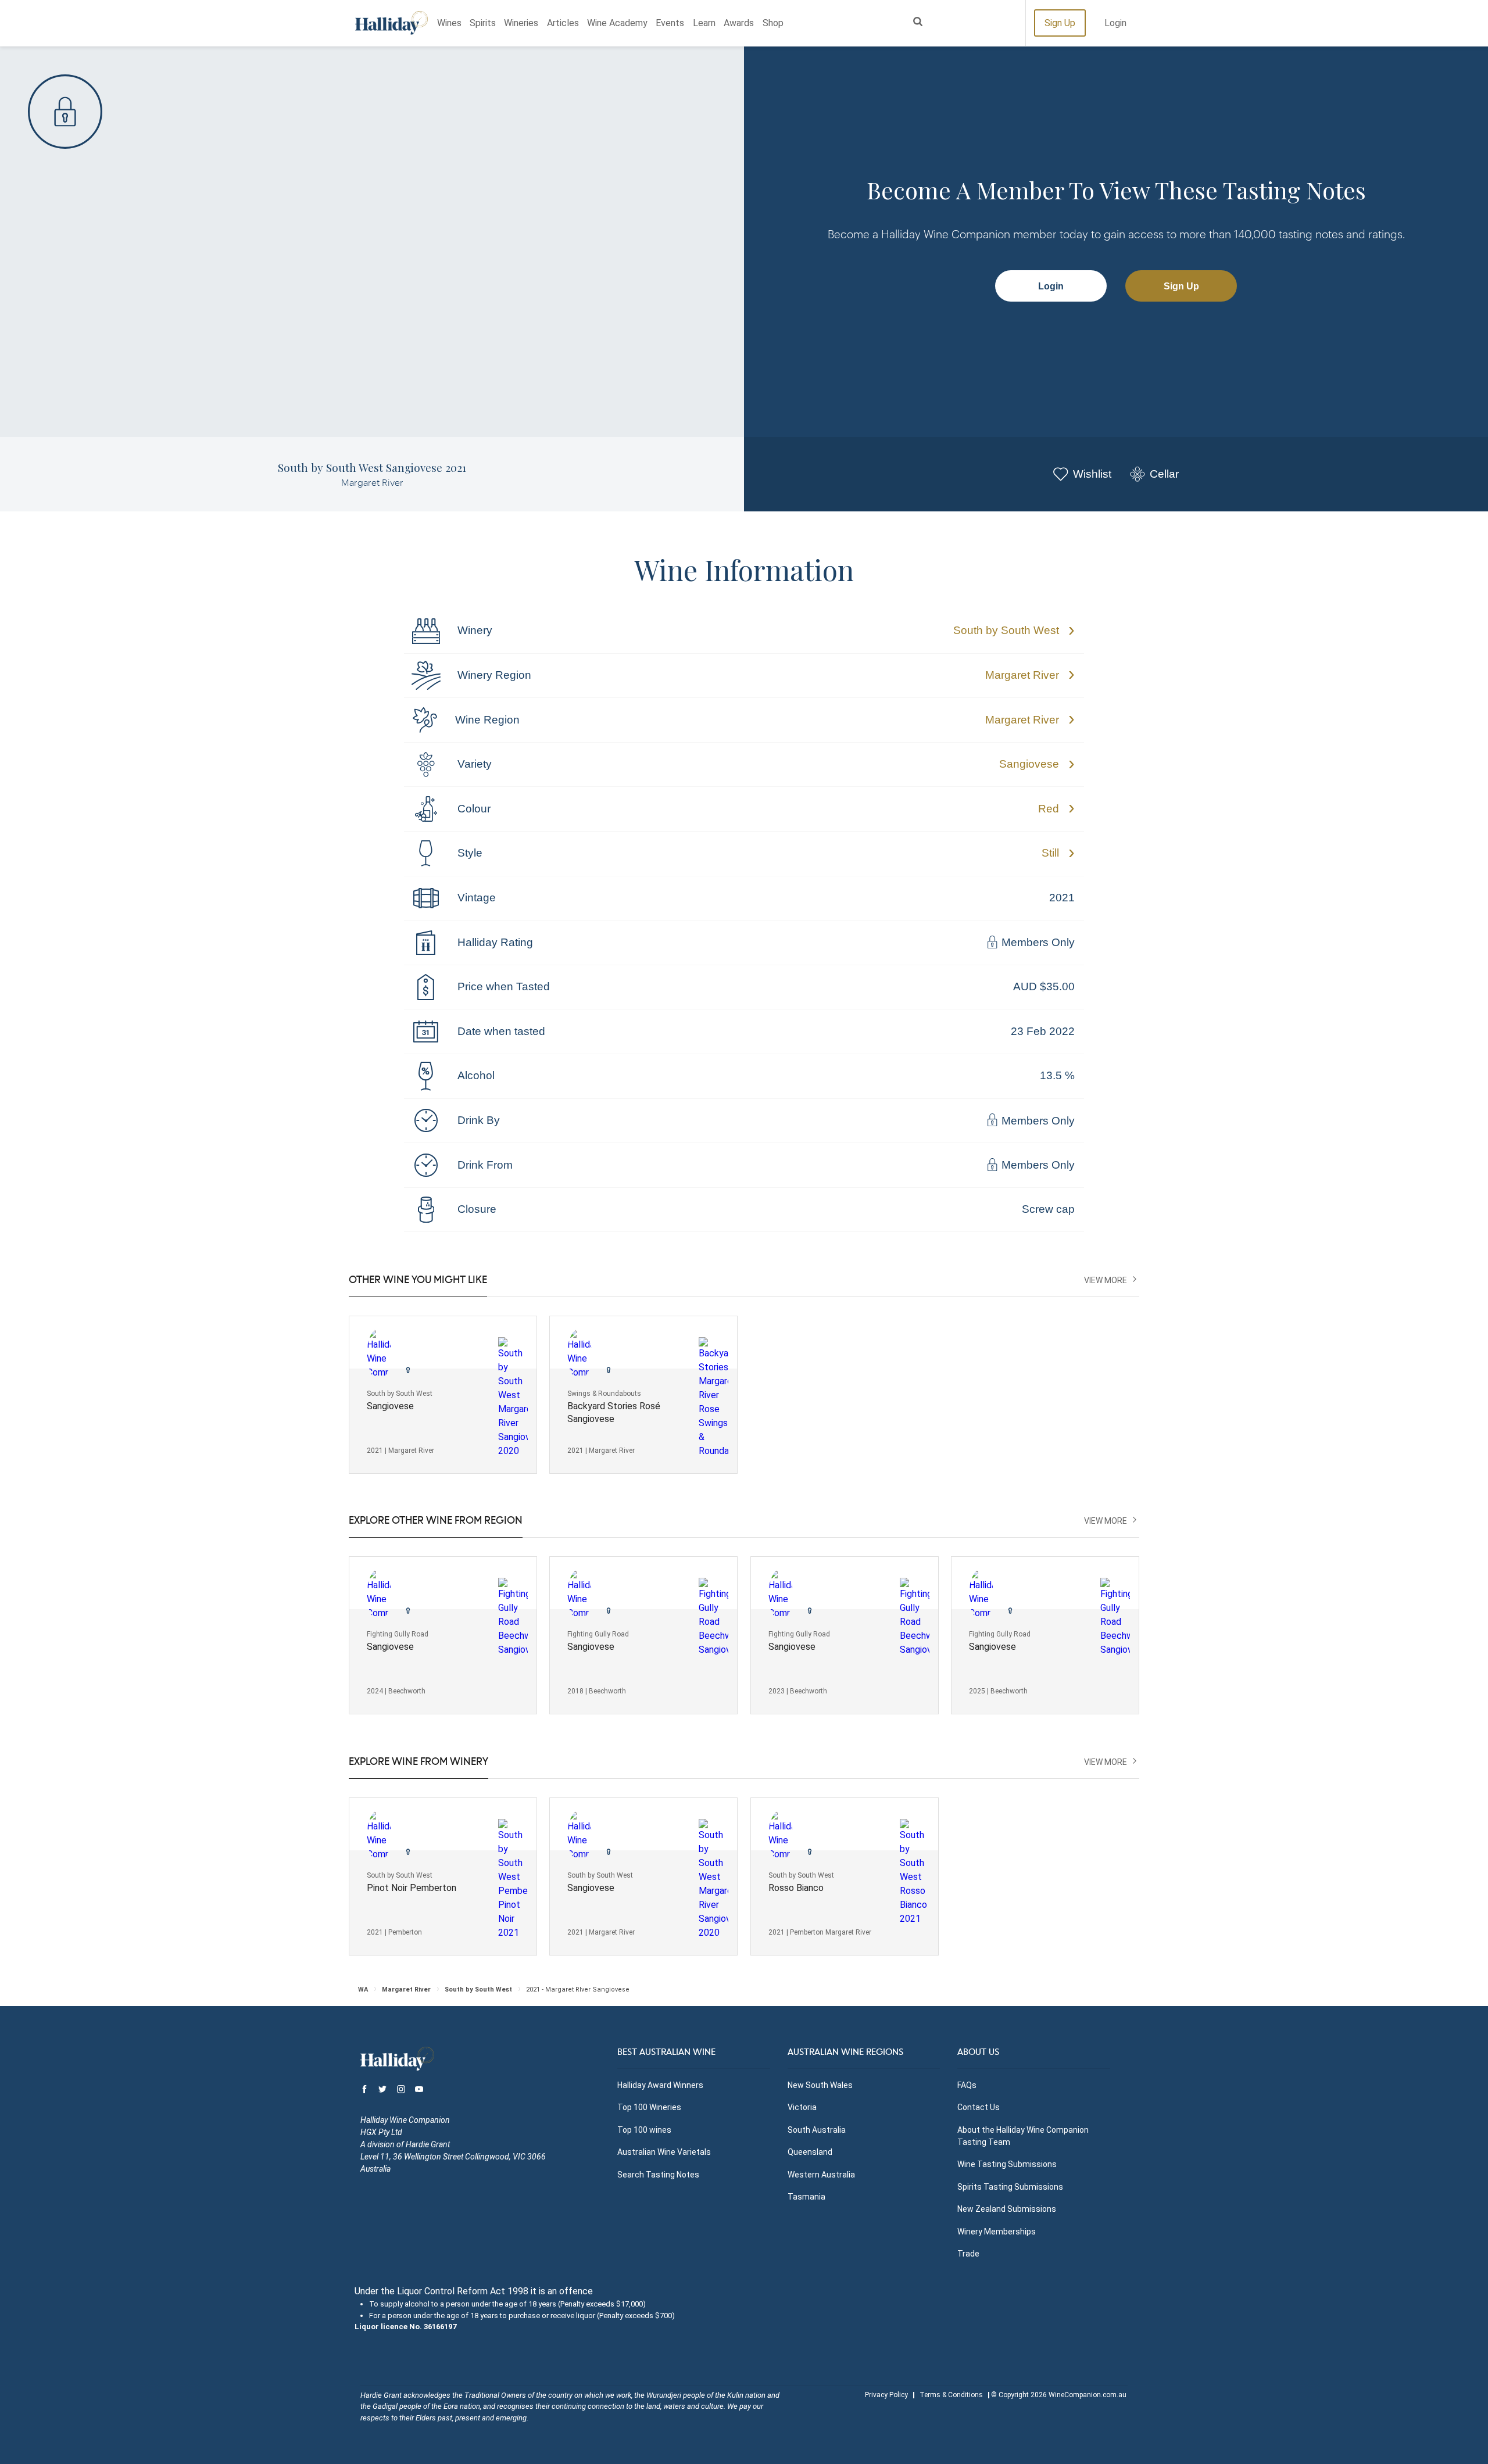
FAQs (967, 2085)
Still (1050, 853)
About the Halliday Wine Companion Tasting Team (1023, 2136)
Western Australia (821, 2175)
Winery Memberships (997, 2232)
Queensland (810, 2152)
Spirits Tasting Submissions (1010, 2187)
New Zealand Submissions (1007, 2209)
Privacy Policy (886, 2395)
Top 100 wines (644, 2130)
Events (670, 23)
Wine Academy (617, 23)
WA (363, 1990)
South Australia (817, 2130)
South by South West (1006, 630)
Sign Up (1060, 23)
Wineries (521, 23)
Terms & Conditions (951, 2395)
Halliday (391, 23)
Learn (704, 23)
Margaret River (1022, 675)
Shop (773, 23)
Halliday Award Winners (660, 2085)
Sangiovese (1029, 764)
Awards (739, 23)
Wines (449, 23)
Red (1049, 809)
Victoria (802, 2107)
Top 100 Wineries (649, 2107)
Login (1115, 23)
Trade (968, 2254)
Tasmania (806, 2197)
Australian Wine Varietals (664, 2152)
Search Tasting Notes (658, 2175)
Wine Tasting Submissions (1007, 2164)
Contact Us (979, 2107)
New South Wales (820, 2085)
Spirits (483, 23)
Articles (563, 23)
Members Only (1037, 943)
